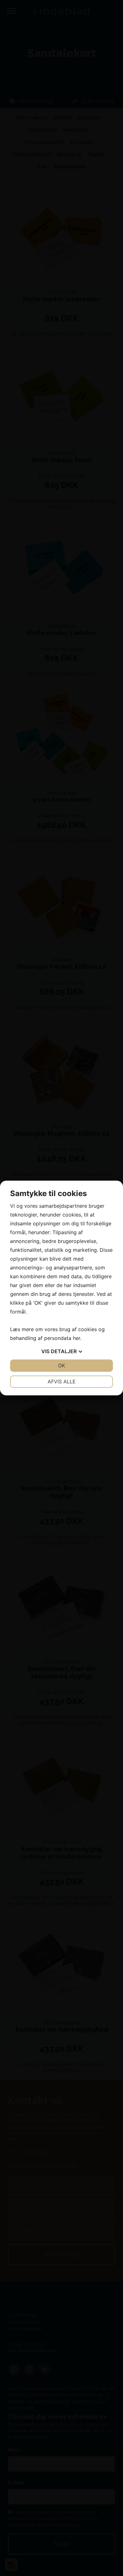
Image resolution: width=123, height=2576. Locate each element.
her (76, 1338)
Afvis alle (62, 1382)
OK (61, 1365)
